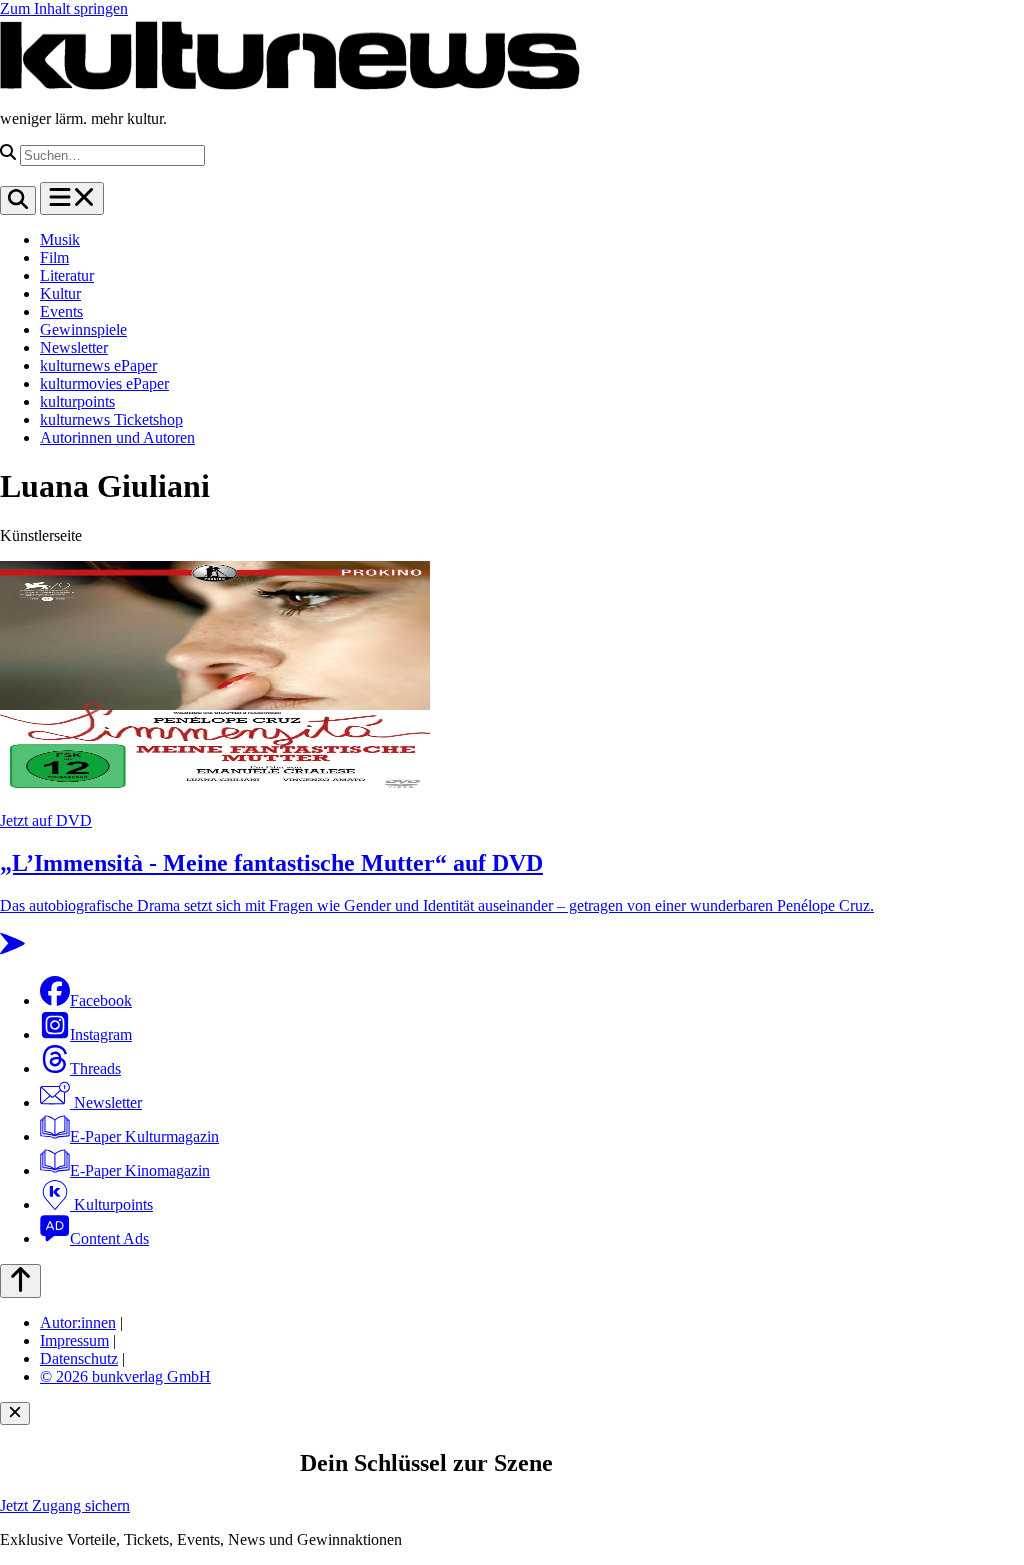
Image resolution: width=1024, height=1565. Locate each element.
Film (54, 257)
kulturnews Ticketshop (111, 419)
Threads (95, 1068)
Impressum (74, 1340)
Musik (60, 239)
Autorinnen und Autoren (117, 437)
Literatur (67, 275)
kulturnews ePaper (98, 365)
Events (61, 311)
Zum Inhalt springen (64, 8)
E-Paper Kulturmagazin (144, 1136)
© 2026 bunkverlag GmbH (125, 1376)
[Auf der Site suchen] (18, 200)
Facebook (101, 1000)
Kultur (60, 293)
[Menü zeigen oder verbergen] (72, 198)
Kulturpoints (111, 1204)
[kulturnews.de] (290, 84)
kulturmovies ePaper (104, 383)
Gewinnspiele (83, 329)
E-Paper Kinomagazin (140, 1170)
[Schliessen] (15, 1413)
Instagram (101, 1034)
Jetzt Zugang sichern (65, 1505)
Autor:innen (78, 1322)
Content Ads (109, 1238)
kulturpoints (77, 401)
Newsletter (74, 347)
